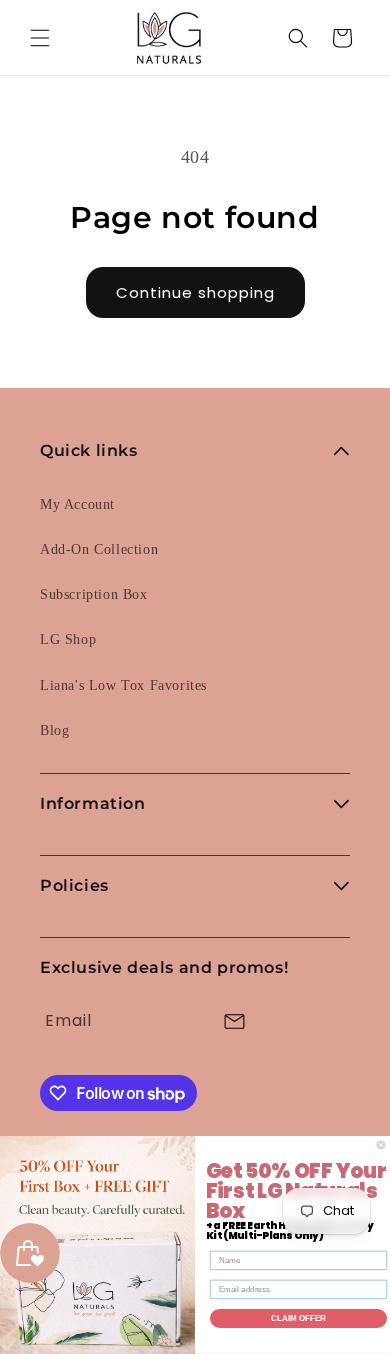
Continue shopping (195, 292)
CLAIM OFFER (298, 1318)
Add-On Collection (99, 549)
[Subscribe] (234, 1021)
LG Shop (68, 639)
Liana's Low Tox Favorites (123, 685)
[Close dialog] (381, 1145)
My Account (77, 504)
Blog (54, 730)
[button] (40, 38)
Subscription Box (94, 594)
